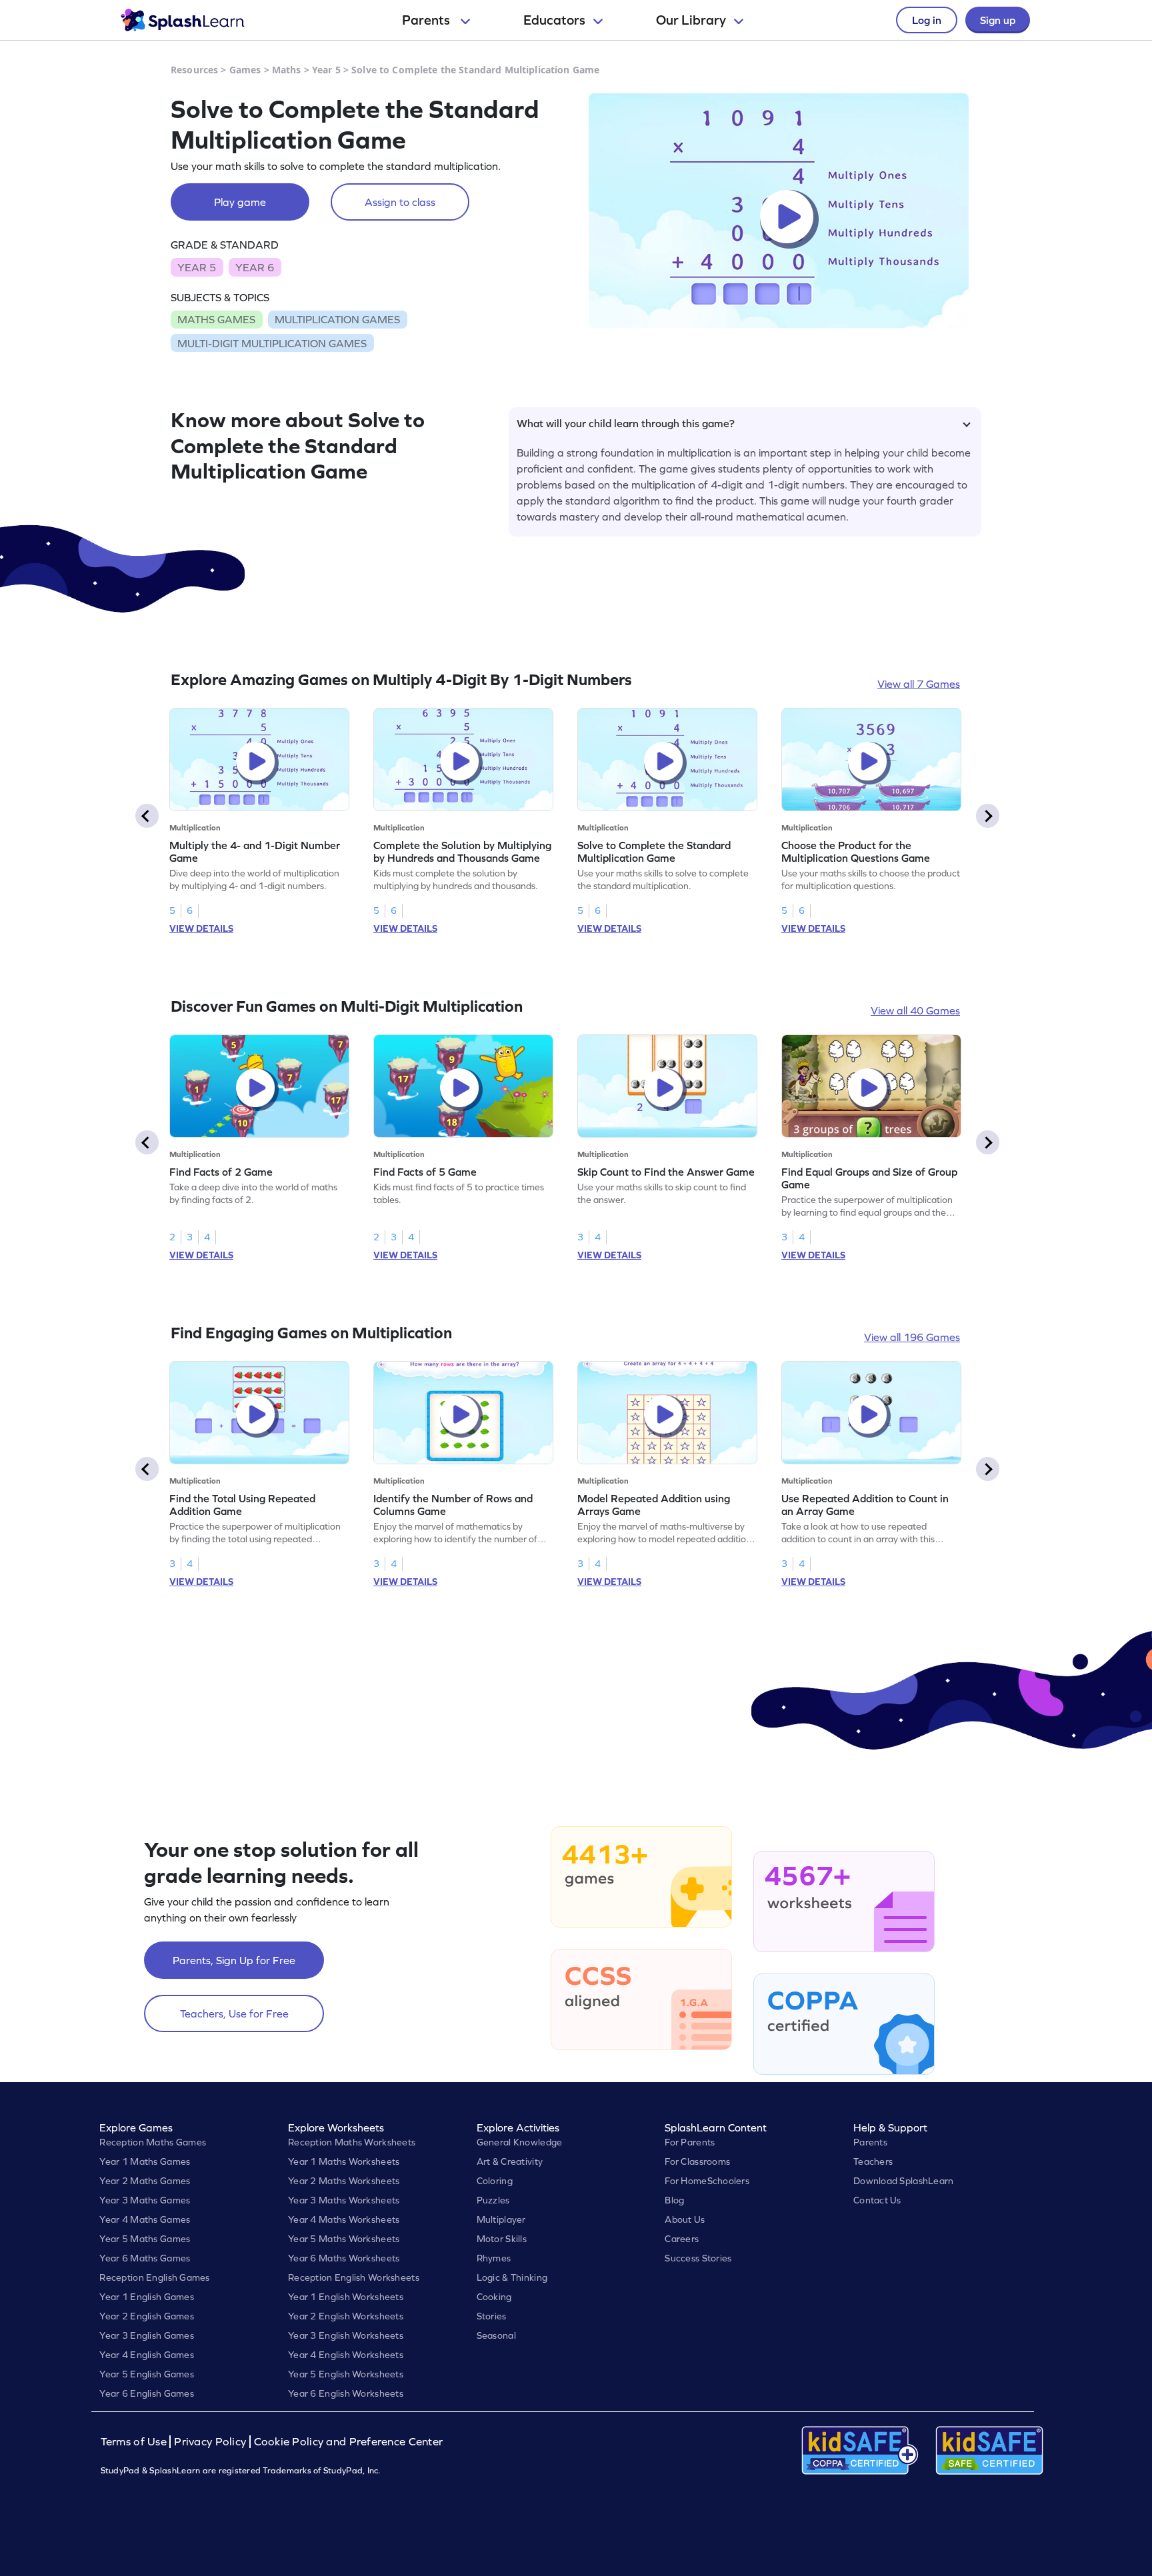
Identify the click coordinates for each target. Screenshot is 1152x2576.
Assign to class (400, 202)
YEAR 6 (255, 267)
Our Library (691, 20)
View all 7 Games (919, 684)
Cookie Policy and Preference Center (349, 2442)
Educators (554, 20)
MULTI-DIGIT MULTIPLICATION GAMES (272, 343)
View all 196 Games (912, 1337)
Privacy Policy (210, 2442)
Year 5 (326, 70)
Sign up (998, 20)
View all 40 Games (915, 1010)
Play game (240, 202)
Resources (194, 70)
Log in (927, 20)
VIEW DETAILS (201, 928)
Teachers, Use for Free (234, 2013)
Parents (427, 20)
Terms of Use (135, 2442)
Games (245, 70)
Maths (287, 70)
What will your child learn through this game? (626, 423)
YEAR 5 (197, 267)
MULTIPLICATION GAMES (337, 319)
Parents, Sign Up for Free (234, 1960)
